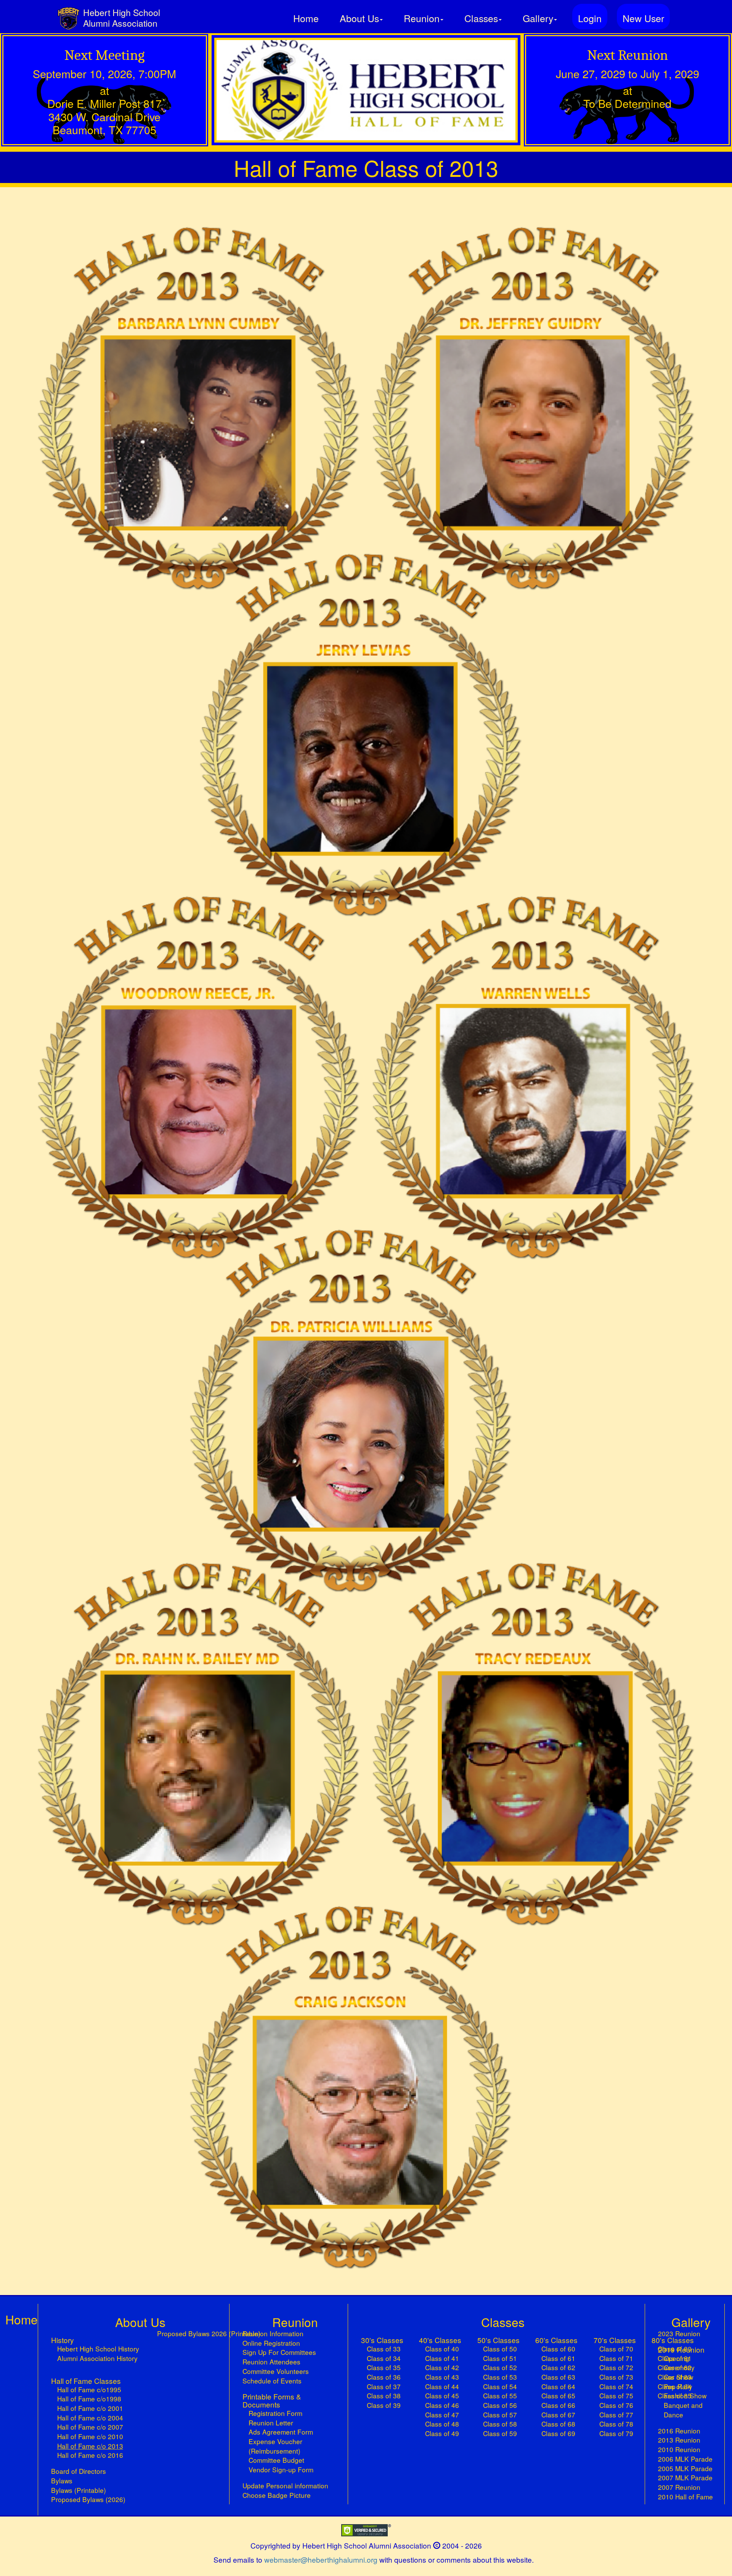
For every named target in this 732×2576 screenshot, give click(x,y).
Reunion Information (273, 2334)
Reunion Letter (271, 2423)
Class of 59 (500, 2433)
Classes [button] (481, 18)
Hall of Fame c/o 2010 (90, 2436)
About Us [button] (359, 18)
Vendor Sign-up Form (281, 2470)
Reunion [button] (422, 18)
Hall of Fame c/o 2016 (90, 2455)
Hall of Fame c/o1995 (89, 2390)
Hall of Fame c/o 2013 (98, 2446)
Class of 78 (616, 2424)
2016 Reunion (679, 2431)
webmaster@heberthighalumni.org (321, 2559)
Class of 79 (616, 2433)
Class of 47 (442, 2415)
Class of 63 (558, 2377)
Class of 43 (442, 2377)
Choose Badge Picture (277, 2495)
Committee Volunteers (276, 2371)
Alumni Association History (97, 2358)
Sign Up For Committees (279, 2352)
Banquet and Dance (683, 2410)
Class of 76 (616, 2405)
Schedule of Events (272, 2381)
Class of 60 (558, 2349)
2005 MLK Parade (685, 2468)
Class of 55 (500, 2396)
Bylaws (62, 2481)
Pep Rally (678, 2387)
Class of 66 (558, 2405)
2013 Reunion (679, 2440)
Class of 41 (442, 2358)
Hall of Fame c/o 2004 (90, 2418)
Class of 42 (442, 2367)
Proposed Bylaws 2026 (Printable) (209, 2334)
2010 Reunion (679, 2449)
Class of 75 (616, 2396)
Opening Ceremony (679, 2363)
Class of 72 (616, 2367)
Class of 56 (500, 2405)
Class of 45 (442, 2396)
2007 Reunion (679, 2487)
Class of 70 (616, 2349)
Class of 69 (558, 2433)
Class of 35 (384, 2367)
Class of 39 (384, 2405)
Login (590, 18)
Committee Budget (276, 2460)
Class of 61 (558, 2358)
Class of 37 (384, 2387)
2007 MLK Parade (685, 2478)
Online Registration (271, 2343)
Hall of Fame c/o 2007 (90, 2427)
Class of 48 (442, 2424)
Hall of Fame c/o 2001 (90, 2408)
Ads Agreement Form (281, 2432)
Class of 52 (500, 2367)
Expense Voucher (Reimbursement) (275, 2446)
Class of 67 (558, 2415)
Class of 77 (616, 2415)
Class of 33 (384, 2349)
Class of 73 (616, 2377)
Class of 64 (558, 2387)
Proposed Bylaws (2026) (88, 2499)
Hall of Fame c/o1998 (89, 2399)
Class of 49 (442, 2433)
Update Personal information (285, 2486)
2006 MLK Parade (685, 2459)
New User (643, 18)
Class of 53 (500, 2377)
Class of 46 (442, 2405)
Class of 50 (500, 2349)
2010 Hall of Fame (685, 2497)
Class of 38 (384, 2396)
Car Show (678, 2377)
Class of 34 (384, 2358)
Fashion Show (685, 2396)
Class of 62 (558, 2367)
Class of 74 (616, 2387)
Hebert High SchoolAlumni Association (122, 18)
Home (306, 18)
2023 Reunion (679, 2334)
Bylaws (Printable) (79, 2490)
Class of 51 (500, 2358)
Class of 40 (442, 2349)
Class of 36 (384, 2377)
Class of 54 (500, 2387)
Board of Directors (79, 2471)
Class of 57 (500, 2415)
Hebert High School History (98, 2349)
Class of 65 (558, 2396)
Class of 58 (500, 2424)
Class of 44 (442, 2387)
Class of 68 (558, 2424)
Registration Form (275, 2413)
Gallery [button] (538, 18)
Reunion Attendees (271, 2362)
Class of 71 (616, 2358)
